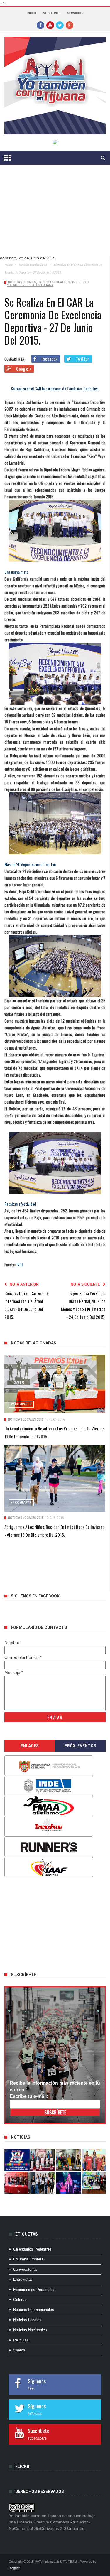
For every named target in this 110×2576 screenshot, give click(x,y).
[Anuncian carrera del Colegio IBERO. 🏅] (17, 2183)
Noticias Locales (22, 282)
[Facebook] (40, 25)
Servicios (75, 13)
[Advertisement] (48, 1923)
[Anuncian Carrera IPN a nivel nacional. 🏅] (43, 2160)
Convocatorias (25, 2269)
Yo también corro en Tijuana (30, 285)
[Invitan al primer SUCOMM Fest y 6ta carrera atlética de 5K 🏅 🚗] (94, 2160)
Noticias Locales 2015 (33, 265)
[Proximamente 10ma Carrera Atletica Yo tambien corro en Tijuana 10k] (17, 2160)
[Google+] (70, 25)
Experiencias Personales (34, 2290)
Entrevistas (23, 2279)
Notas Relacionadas (34, 1343)
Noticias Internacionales (34, 2310)
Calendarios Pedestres (32, 2249)
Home (8, 265)
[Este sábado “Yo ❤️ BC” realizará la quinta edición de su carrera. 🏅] (94, 2183)
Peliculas (21, 2340)
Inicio (31, 13)
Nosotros (52, 13)
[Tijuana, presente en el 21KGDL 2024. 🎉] (43, 2183)
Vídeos (19, 2350)
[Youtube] (50, 25)
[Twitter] (60, 25)
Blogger (14, 2568)
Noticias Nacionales (30, 2330)
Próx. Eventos (80, 1746)
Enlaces (30, 1746)
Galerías (20, 2300)
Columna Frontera (28, 2259)
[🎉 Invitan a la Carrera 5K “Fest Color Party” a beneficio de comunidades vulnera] (69, 2160)
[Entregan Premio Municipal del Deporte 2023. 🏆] (69, 2183)
